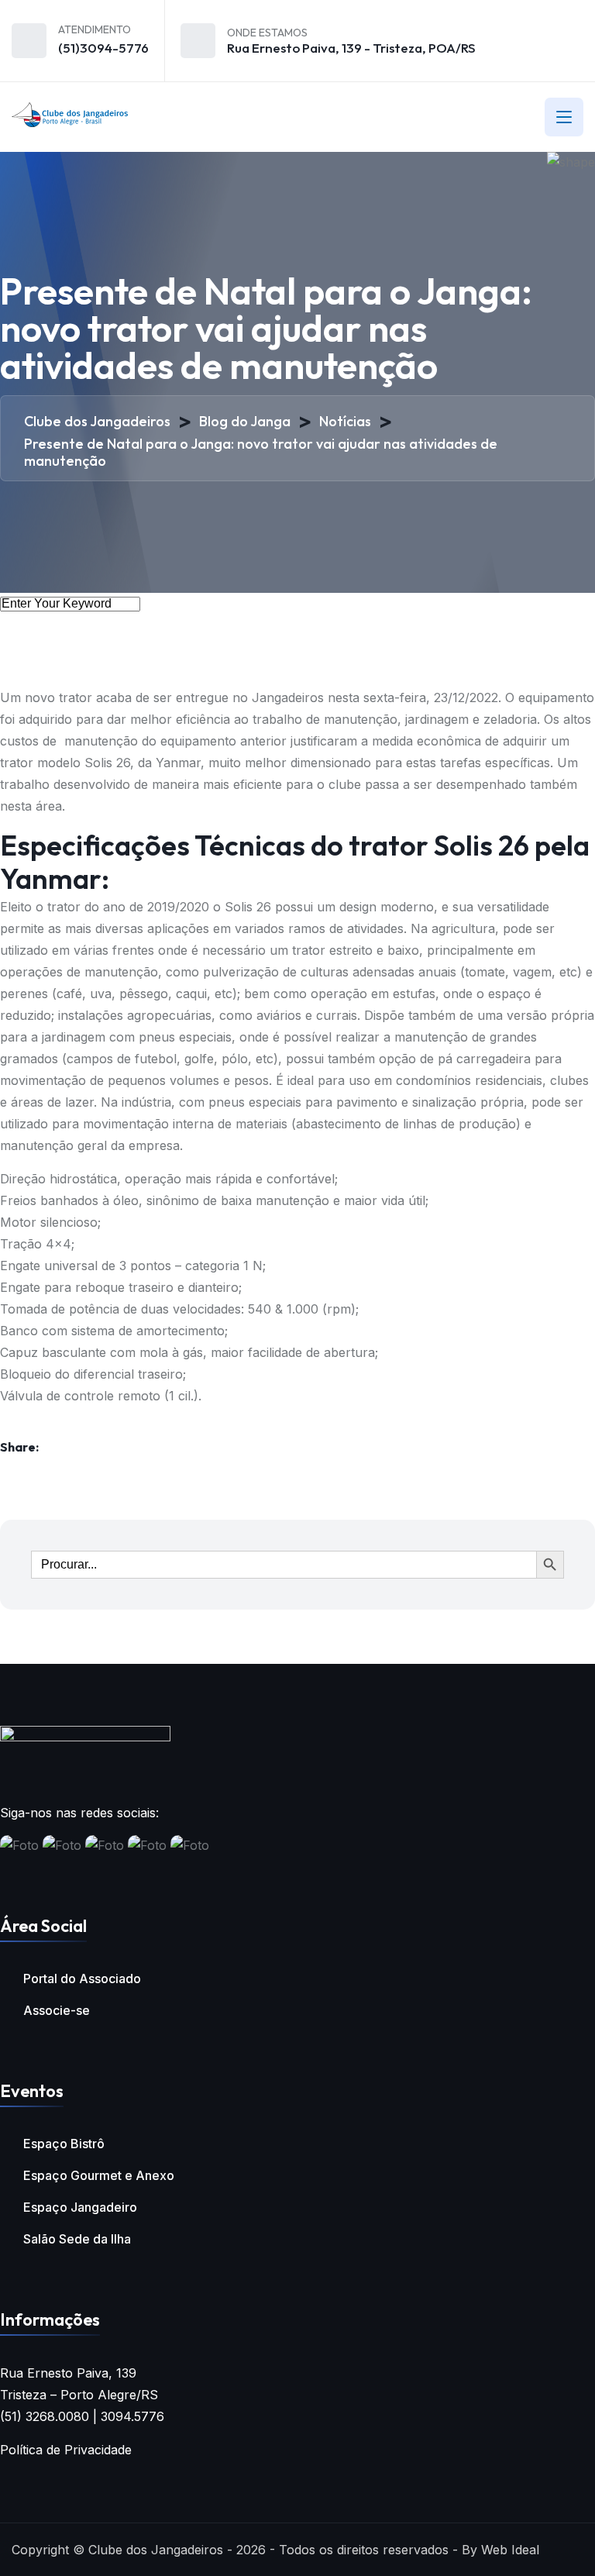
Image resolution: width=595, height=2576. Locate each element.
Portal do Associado (82, 1978)
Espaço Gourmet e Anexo (99, 2175)
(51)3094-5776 (103, 48)
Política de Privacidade (66, 2450)
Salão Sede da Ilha (77, 2239)
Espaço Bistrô (64, 2144)
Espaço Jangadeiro (80, 2207)
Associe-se (57, 2010)
